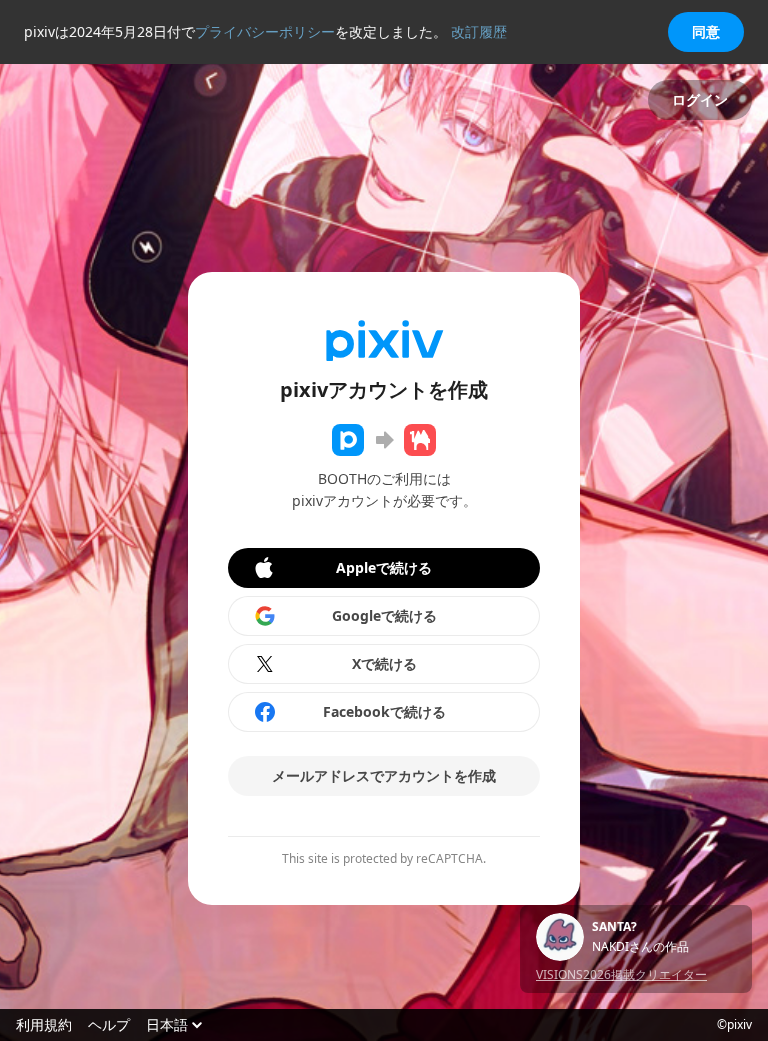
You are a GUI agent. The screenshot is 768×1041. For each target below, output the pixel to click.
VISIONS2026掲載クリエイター (621, 974)
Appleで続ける (384, 567)
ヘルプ (109, 1025)
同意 (706, 31)
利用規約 (44, 1025)
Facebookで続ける (384, 711)
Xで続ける (384, 663)
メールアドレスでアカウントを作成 (384, 775)
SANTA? (614, 927)
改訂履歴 (479, 31)
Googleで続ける (384, 615)
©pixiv (734, 1025)
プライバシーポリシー (265, 31)
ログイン (700, 99)
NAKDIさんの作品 (640, 947)
